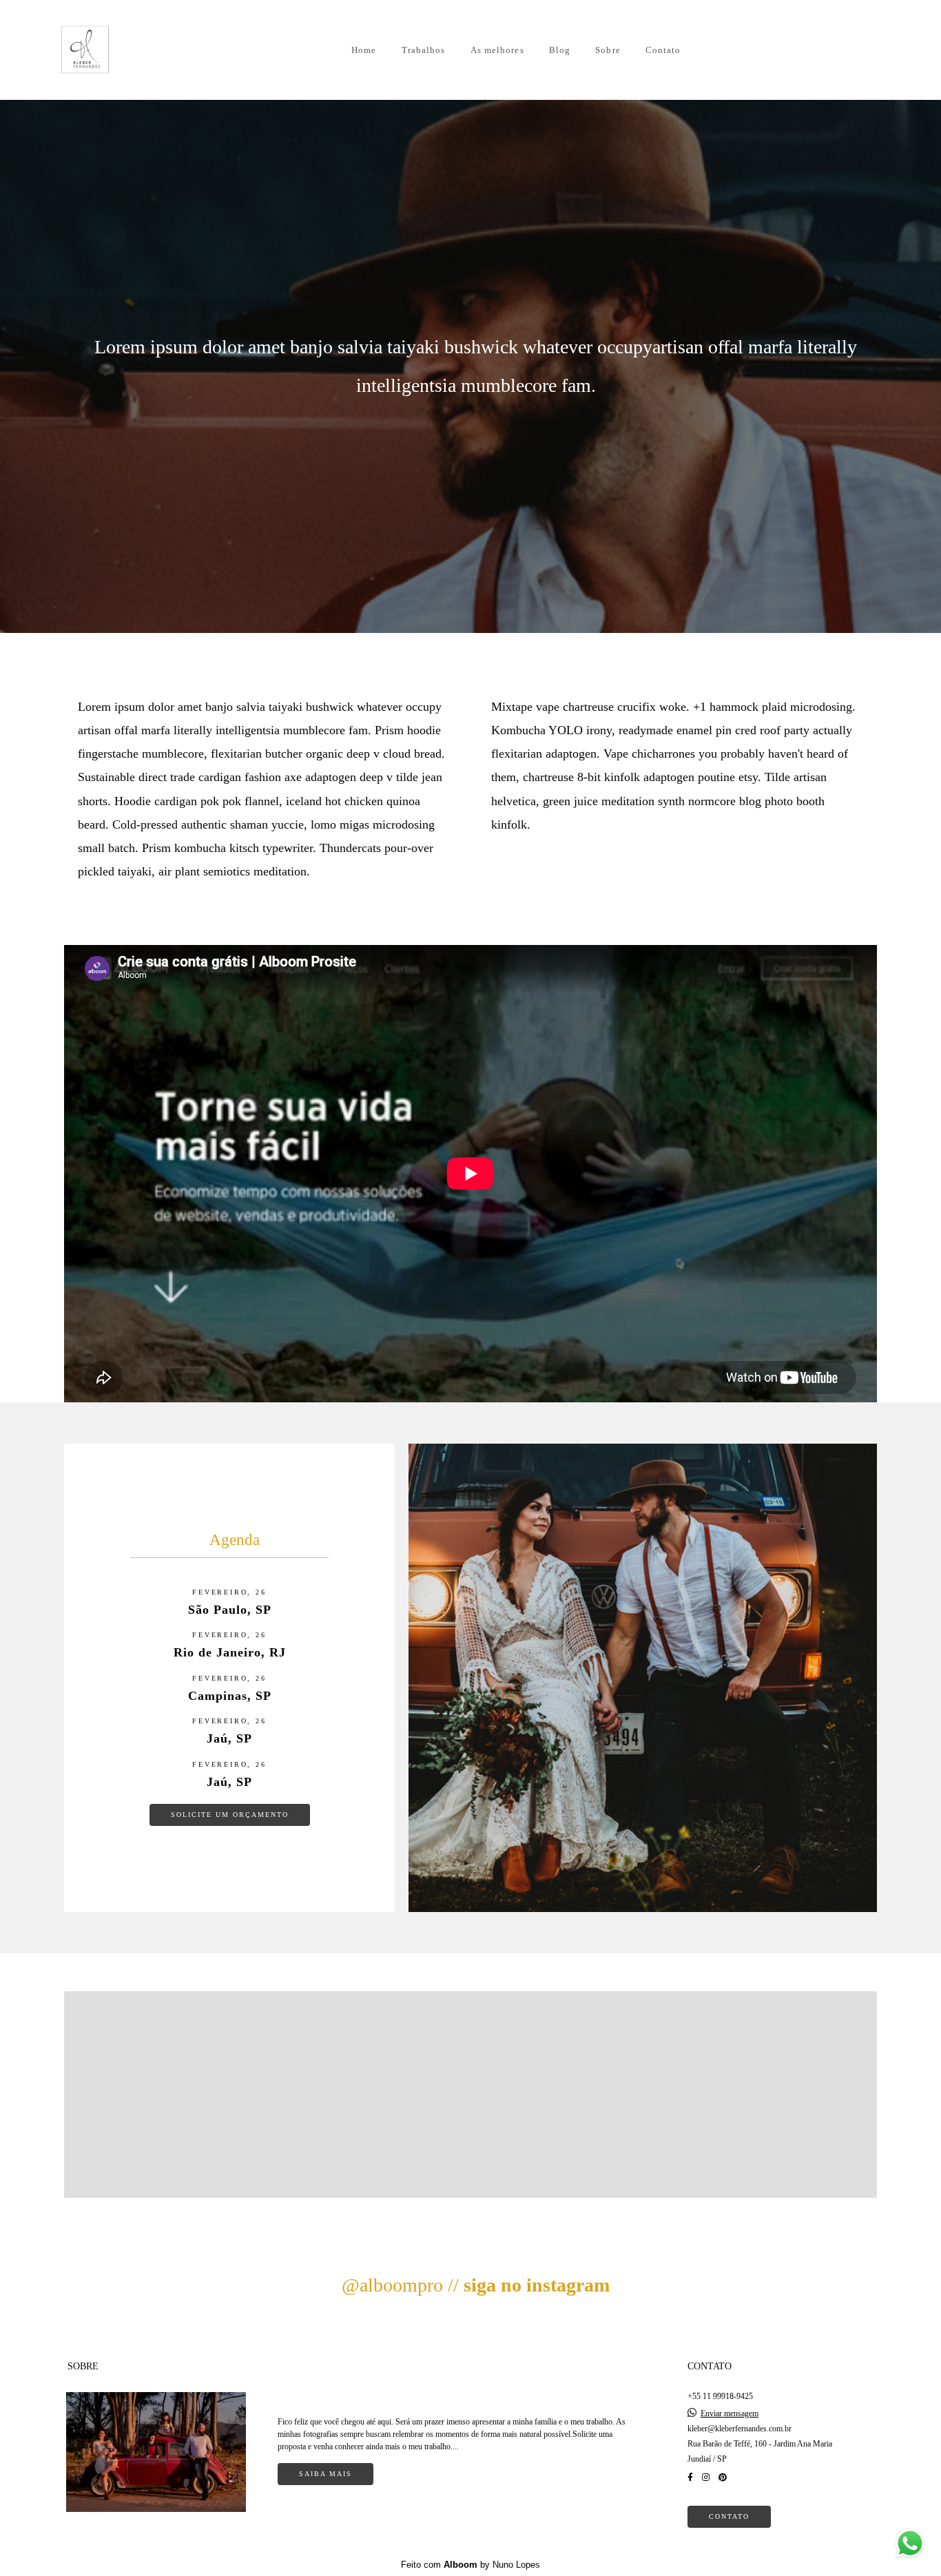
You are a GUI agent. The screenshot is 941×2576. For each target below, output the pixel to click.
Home (364, 50)
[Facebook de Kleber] (690, 2478)
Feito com (470, 2565)
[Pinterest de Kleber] (723, 2478)
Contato (663, 50)
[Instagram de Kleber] (706, 2478)
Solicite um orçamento (230, 1815)
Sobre (608, 50)
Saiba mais (325, 2474)
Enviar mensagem (730, 2413)
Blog (560, 50)
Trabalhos (424, 50)
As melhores (497, 50)
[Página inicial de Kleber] (103, 50)
